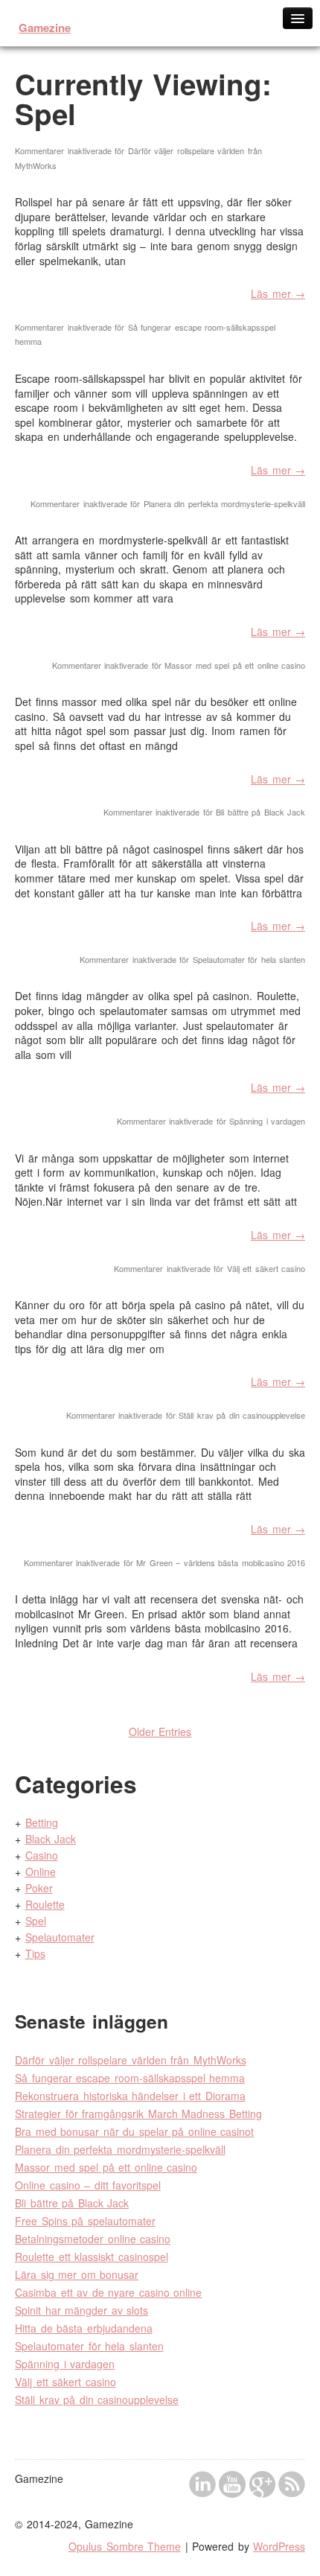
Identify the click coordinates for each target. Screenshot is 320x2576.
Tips (35, 1953)
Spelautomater (60, 1937)
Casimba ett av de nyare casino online (108, 2292)
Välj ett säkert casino (65, 2382)
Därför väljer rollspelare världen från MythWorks (131, 2060)
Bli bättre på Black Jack (72, 2203)
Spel (36, 1921)
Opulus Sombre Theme (125, 2546)
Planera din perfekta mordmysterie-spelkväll (120, 2149)
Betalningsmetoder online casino (93, 2239)
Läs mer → (278, 293)
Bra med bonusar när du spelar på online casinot (134, 2131)
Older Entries (160, 1731)
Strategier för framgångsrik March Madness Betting (138, 2114)
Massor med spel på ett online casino (106, 2167)
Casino (42, 1855)
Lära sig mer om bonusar (77, 2274)
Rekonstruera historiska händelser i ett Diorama (130, 2096)
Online (41, 1871)
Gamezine (45, 28)
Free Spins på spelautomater (85, 2221)
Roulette (45, 1904)
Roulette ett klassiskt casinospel (92, 2257)
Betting (42, 1822)
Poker (39, 1888)
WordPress (279, 2546)
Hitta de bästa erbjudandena (84, 2328)
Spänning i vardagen (65, 2364)
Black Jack (51, 1839)
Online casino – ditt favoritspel (88, 2185)
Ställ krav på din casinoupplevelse (97, 2400)
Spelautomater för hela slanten (89, 2346)
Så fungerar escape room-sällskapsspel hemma (130, 2078)
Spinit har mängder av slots (81, 2310)
